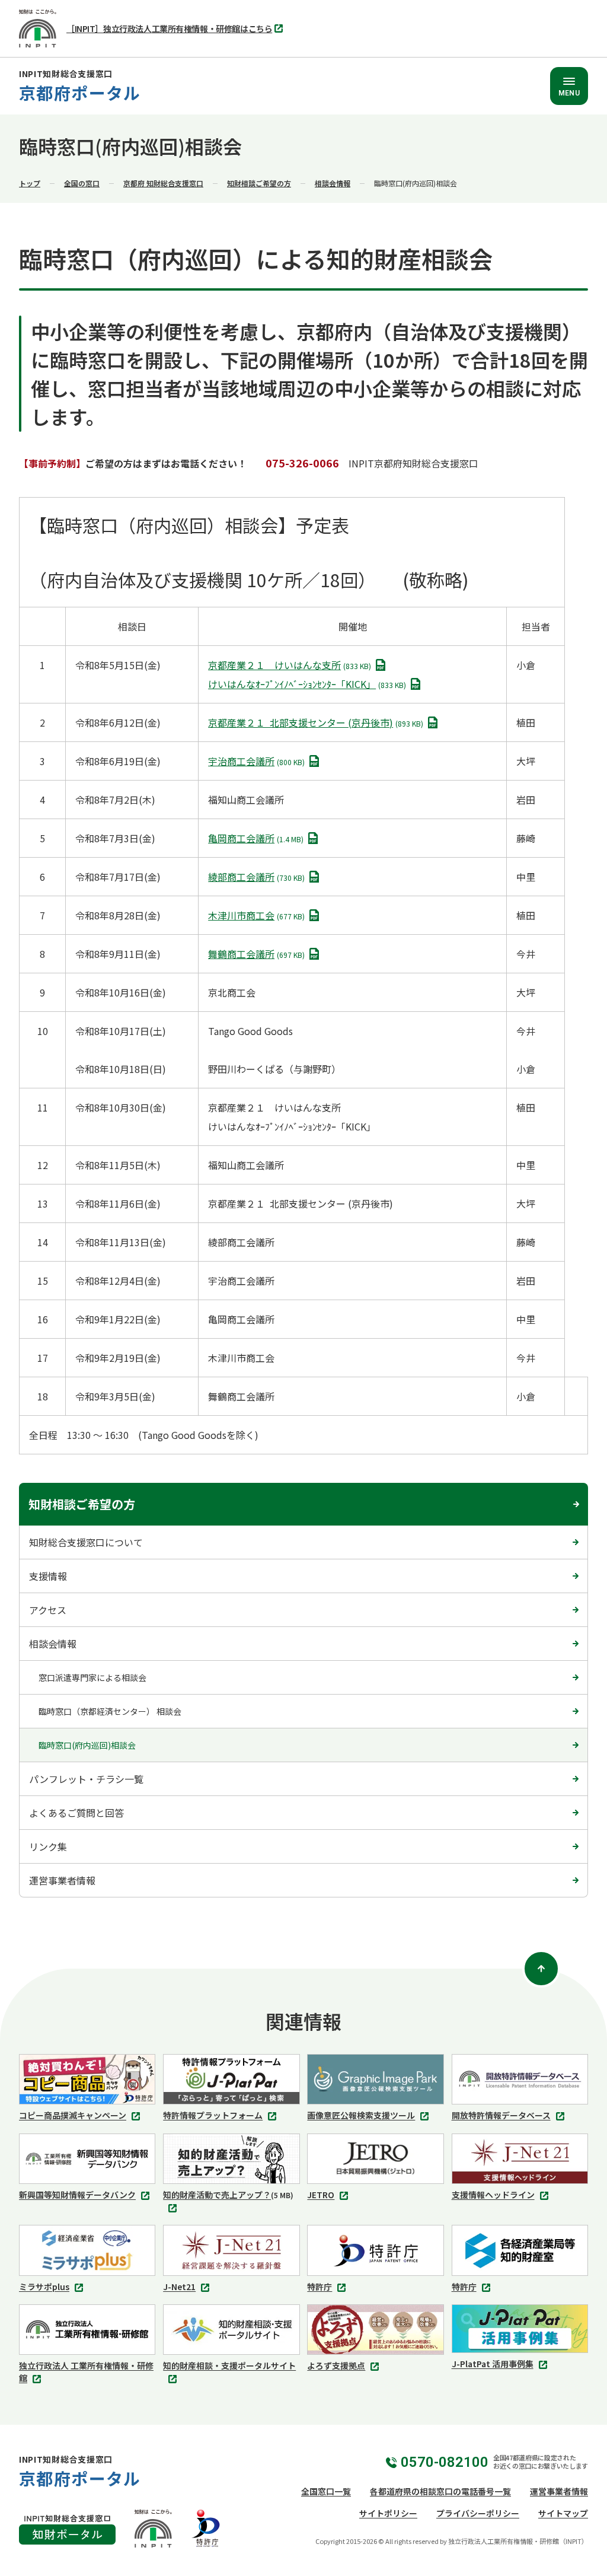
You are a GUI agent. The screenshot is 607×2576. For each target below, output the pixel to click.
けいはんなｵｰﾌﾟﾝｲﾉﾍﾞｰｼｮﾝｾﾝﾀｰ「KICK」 (309, 685)
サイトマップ (563, 2513)
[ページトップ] (541, 1969)
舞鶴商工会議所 (258, 955)
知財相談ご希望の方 (259, 183)
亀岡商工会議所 (258, 839)
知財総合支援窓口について (86, 1542)
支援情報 (48, 1576)
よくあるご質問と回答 (76, 1813)
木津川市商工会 (258, 916)
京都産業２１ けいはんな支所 (292, 666)
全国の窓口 (82, 183)
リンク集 (48, 1846)
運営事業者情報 (62, 1880)
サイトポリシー (388, 2513)
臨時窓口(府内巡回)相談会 (87, 1745)
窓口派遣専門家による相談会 (92, 1677)
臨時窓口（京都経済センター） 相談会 (110, 1711)
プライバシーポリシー (478, 2513)
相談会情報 (333, 183)
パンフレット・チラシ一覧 (86, 1779)
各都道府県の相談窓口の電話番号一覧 (440, 2491)
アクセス (48, 1610)
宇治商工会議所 (258, 762)
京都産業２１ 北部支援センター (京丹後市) (318, 724)
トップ (30, 183)
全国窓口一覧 (326, 2491)
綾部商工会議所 (258, 878)
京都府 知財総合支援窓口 (163, 183)
